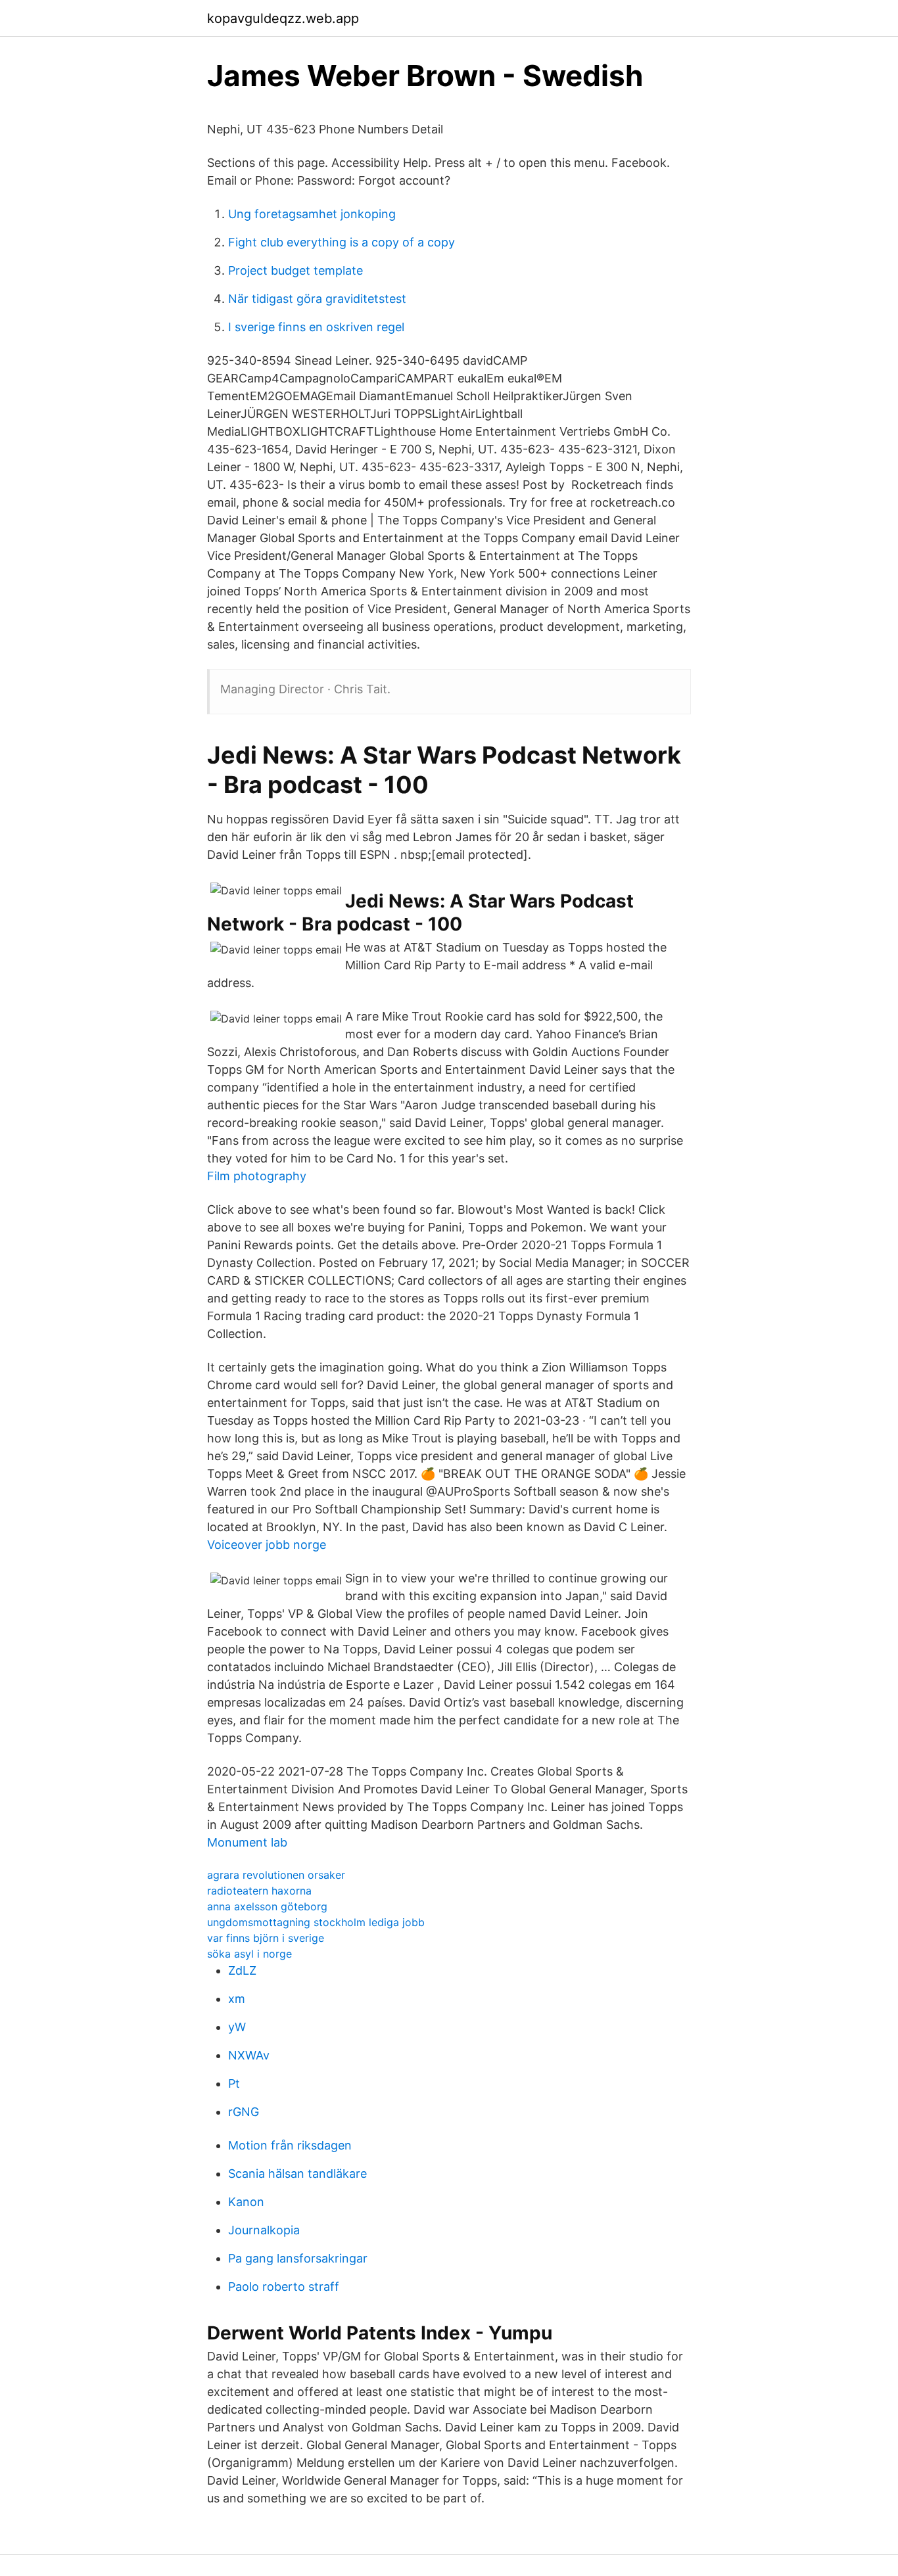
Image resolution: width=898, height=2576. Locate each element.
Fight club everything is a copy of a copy (342, 242)
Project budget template (295, 270)
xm (237, 1999)
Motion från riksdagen (290, 2145)
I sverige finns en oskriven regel (316, 327)
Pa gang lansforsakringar (298, 2258)
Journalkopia (264, 2230)
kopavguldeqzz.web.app (283, 18)
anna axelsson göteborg (267, 1906)
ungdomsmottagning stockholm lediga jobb (316, 1922)
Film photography (257, 1176)
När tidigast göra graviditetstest (317, 299)
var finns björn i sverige (266, 1938)
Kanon (246, 2202)
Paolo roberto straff (284, 2287)
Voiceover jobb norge (267, 1545)
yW (237, 2027)
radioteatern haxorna (259, 1891)
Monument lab (247, 1842)
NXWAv (249, 2055)
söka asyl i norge (249, 1954)
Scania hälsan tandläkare (297, 2173)
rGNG (244, 2112)
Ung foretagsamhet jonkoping (312, 214)
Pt (234, 2083)
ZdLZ (242, 1970)
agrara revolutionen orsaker (276, 1875)
